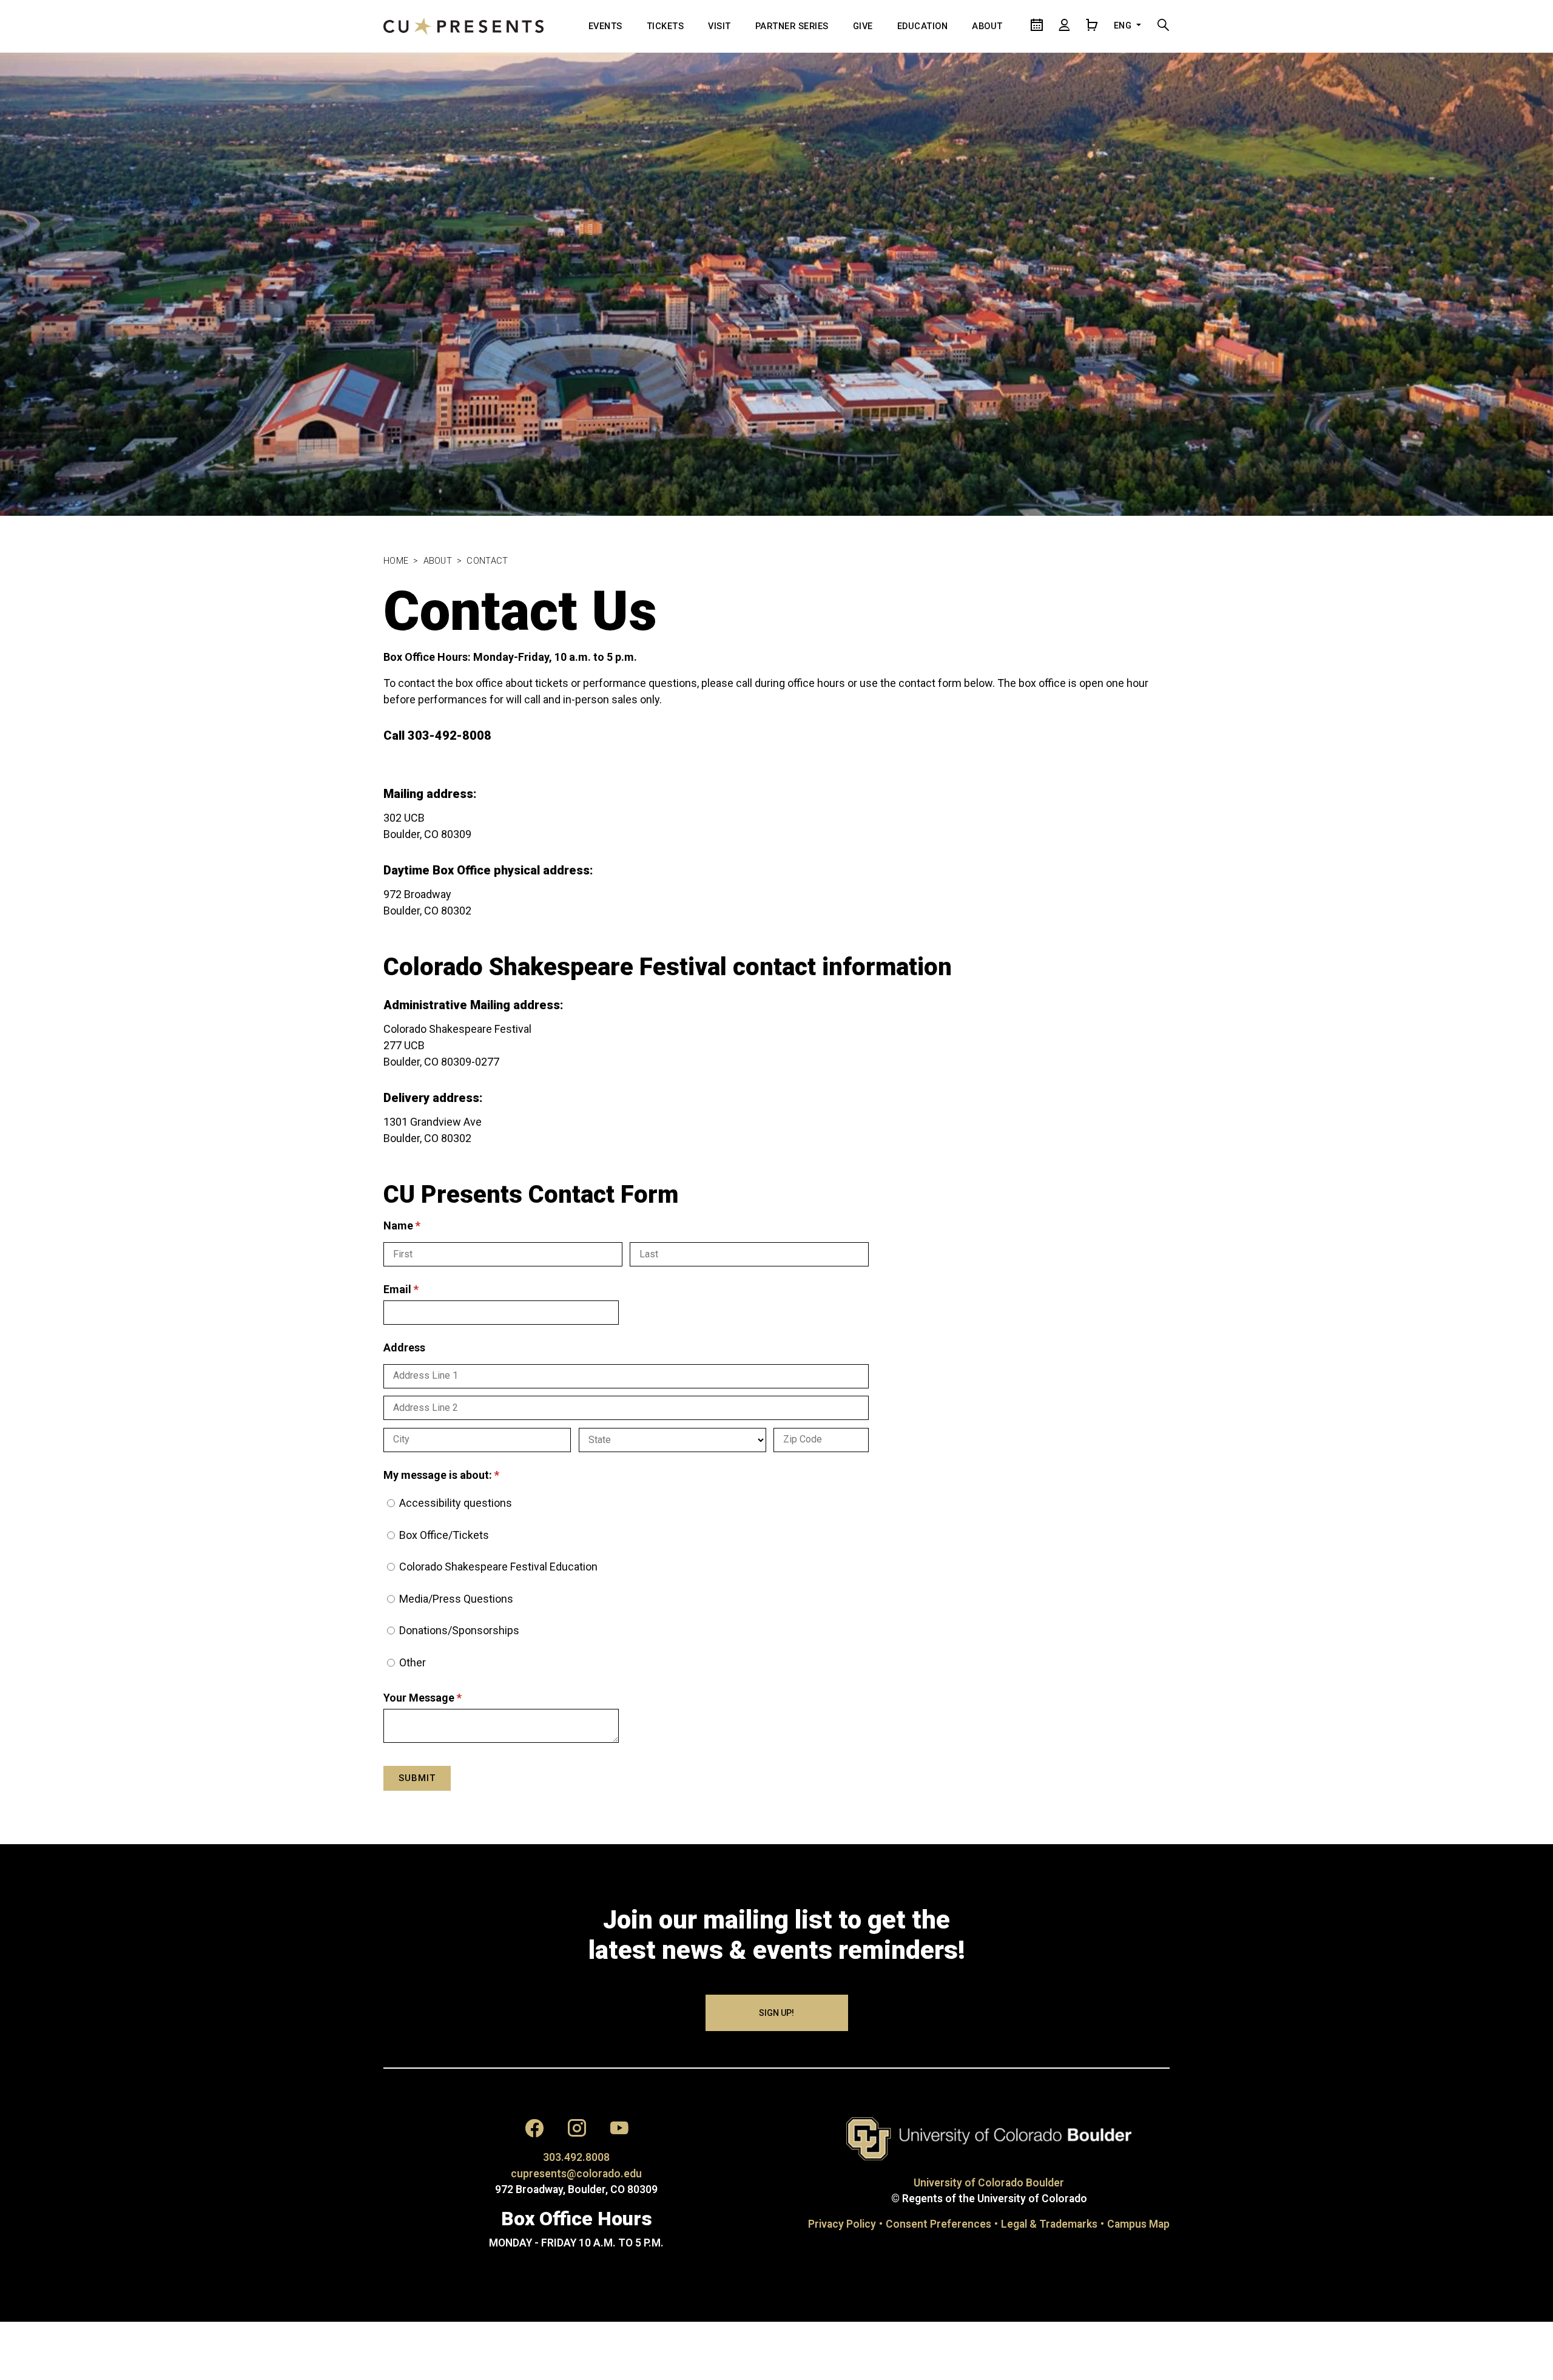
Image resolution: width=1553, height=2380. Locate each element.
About (438, 561)
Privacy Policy (842, 2224)
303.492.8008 (576, 2157)
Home (396, 561)
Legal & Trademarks (1049, 2224)
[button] (534, 2131)
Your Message (445, 1698)
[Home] (463, 26)
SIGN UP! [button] (776, 2013)
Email (423, 1289)
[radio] (391, 1503)
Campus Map (1138, 2224)
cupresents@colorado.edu (576, 2174)
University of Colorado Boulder (989, 2183)
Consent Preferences (938, 2224)
